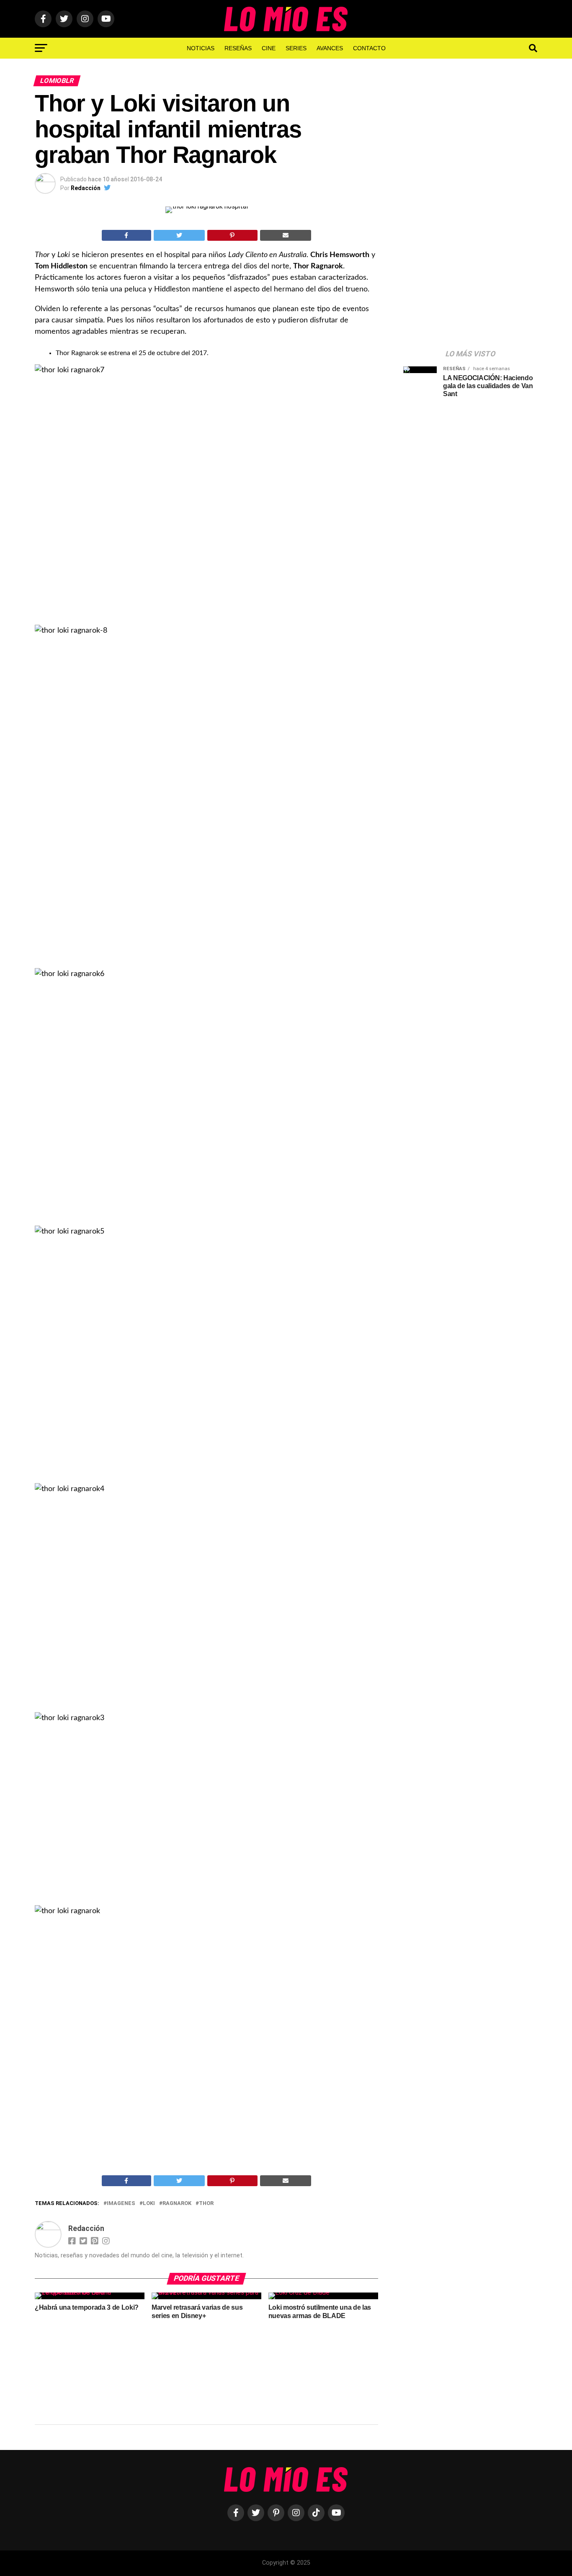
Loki (149, 2204)
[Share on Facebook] (126, 235)
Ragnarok (177, 2204)
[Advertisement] (466, 209)
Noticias (201, 48)
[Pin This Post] (232, 235)
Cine (269, 48)
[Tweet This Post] (179, 235)
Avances (330, 48)
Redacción (86, 188)
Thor (206, 2204)
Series (296, 48)
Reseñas (238, 48)
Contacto (369, 48)
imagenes (121, 2204)
